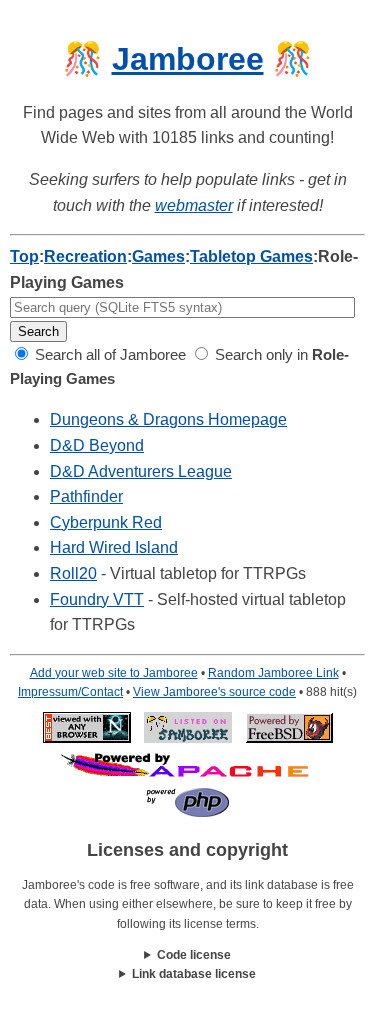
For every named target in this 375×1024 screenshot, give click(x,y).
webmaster (194, 205)
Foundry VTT (97, 599)
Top (24, 256)
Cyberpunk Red (106, 522)
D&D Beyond (97, 445)
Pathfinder (86, 496)
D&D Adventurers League (141, 471)
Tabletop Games (251, 256)
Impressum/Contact (70, 692)
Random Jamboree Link (273, 673)
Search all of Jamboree (108, 354)
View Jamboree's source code (214, 692)
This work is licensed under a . (187, 975)
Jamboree (188, 59)
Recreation (85, 256)
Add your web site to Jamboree (114, 673)
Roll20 (73, 573)
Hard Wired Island (114, 547)
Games (158, 256)
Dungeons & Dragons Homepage (168, 419)
